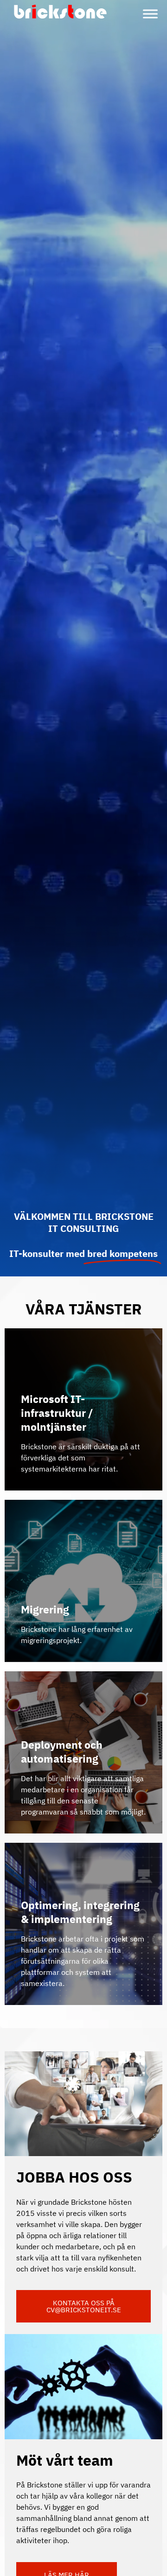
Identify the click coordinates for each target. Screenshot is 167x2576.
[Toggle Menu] (150, 14)
